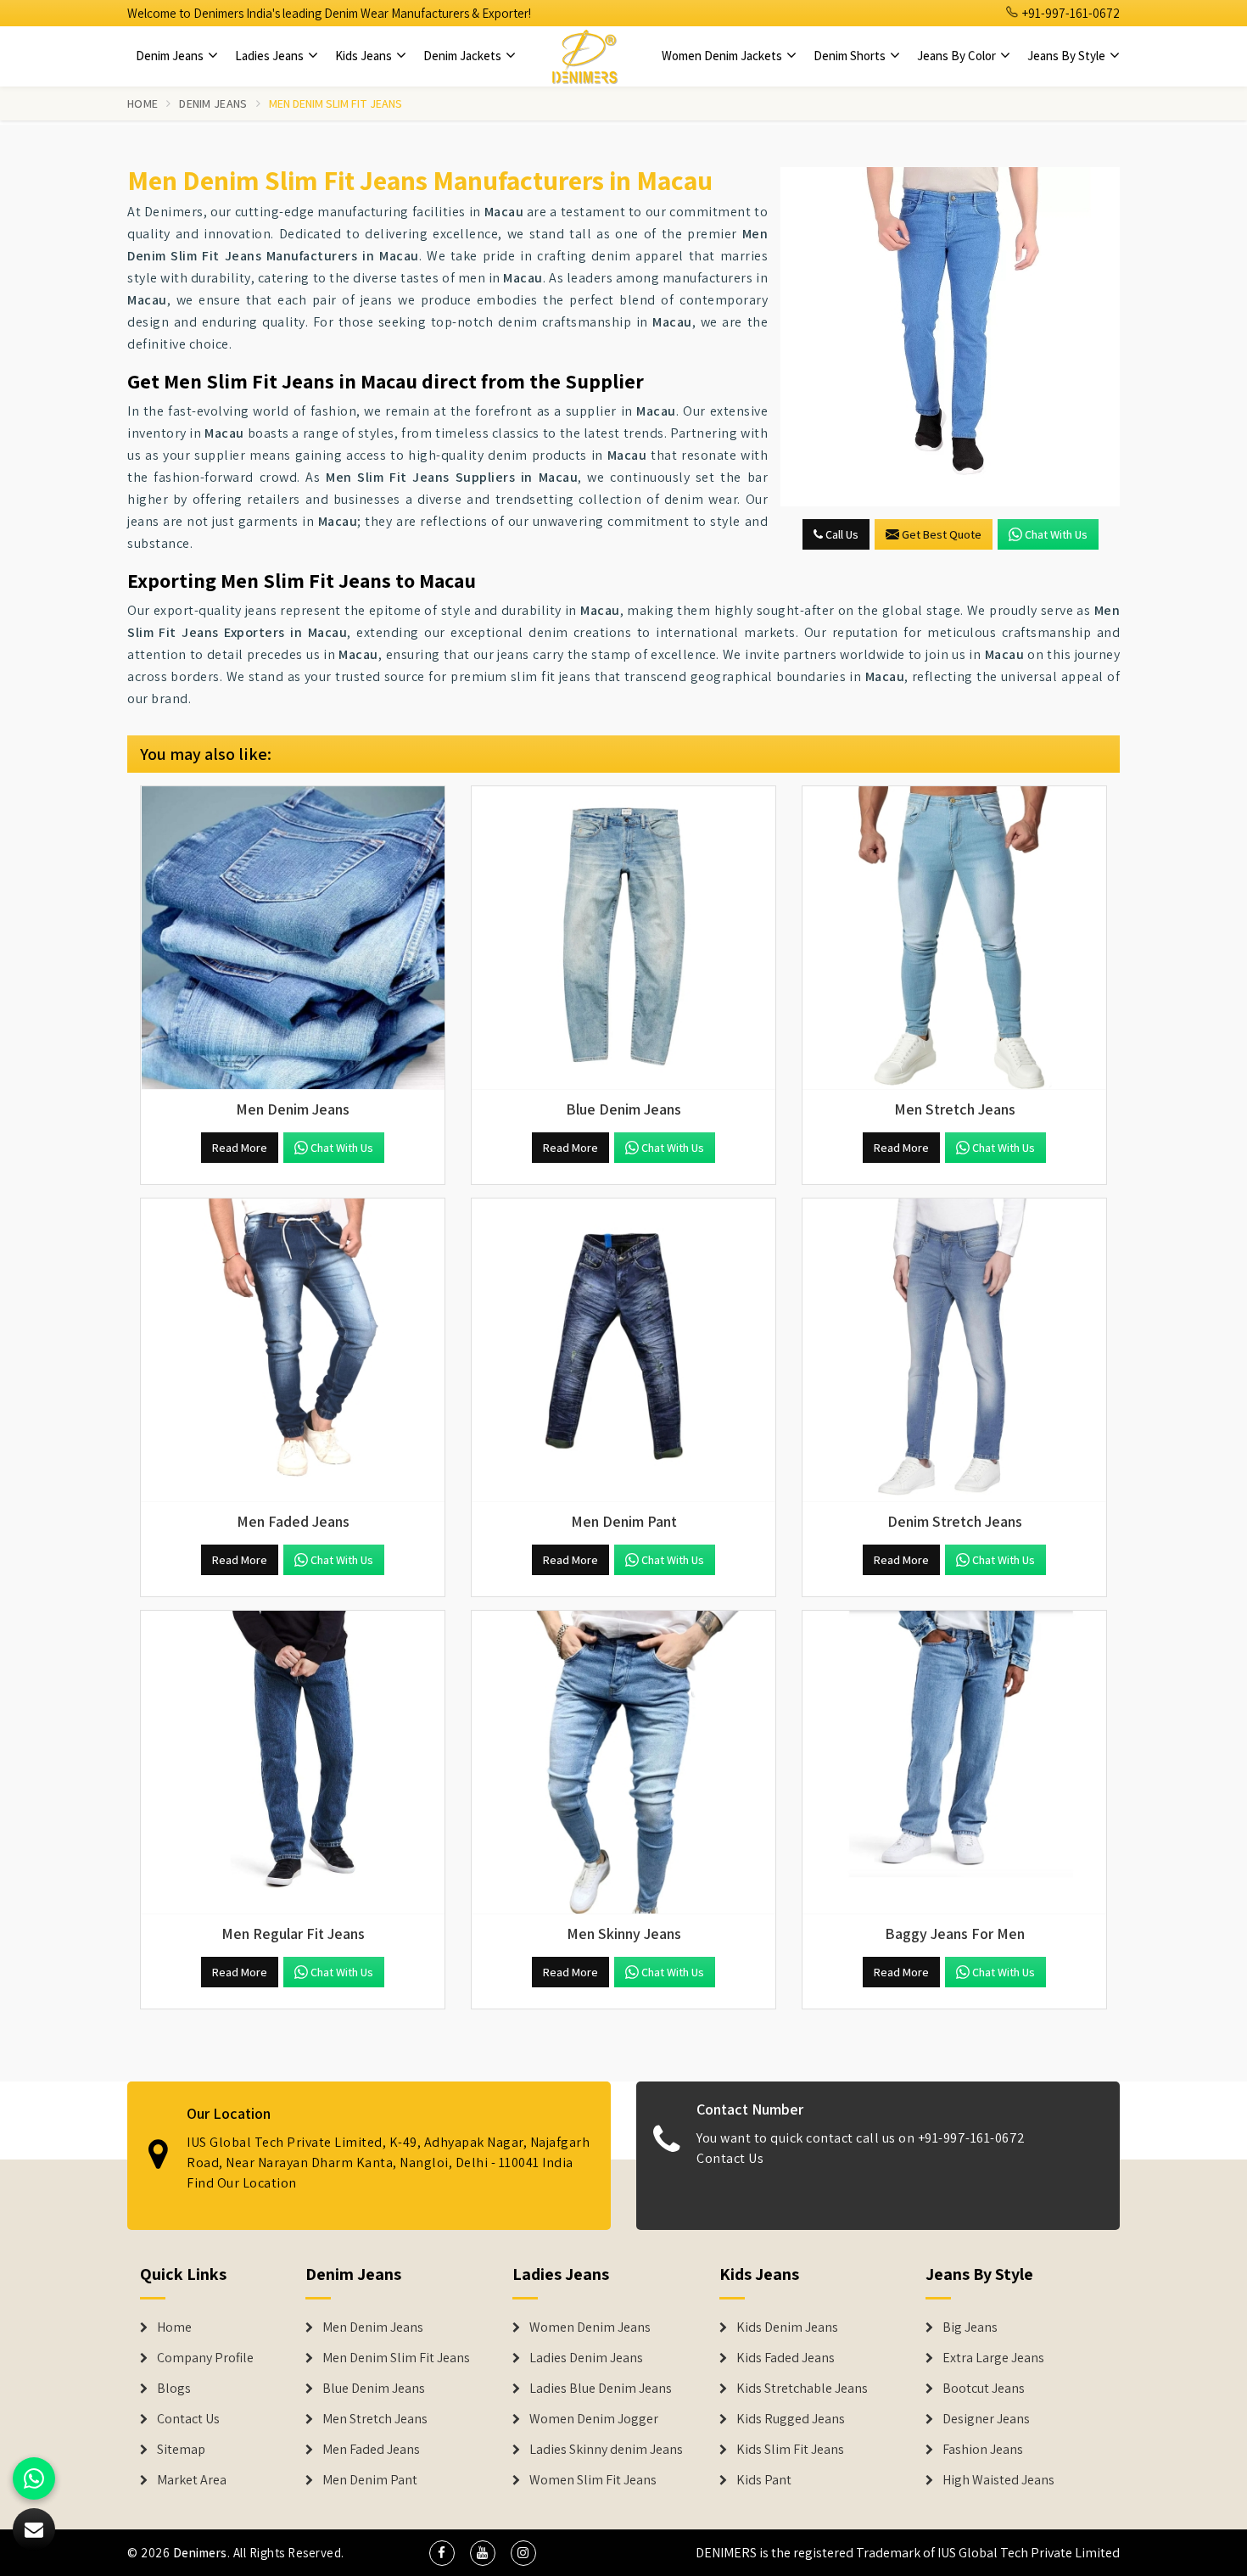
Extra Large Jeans (993, 2358)
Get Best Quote (942, 534)
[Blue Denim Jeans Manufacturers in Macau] (623, 938)
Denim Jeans (171, 56)
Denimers (200, 2553)
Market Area (192, 2480)
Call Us (841, 534)
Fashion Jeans (983, 2450)
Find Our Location (242, 2183)
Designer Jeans (986, 2419)
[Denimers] (584, 56)
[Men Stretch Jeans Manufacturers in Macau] (954, 938)
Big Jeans (970, 2327)
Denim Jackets (464, 56)
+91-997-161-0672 (1070, 13)
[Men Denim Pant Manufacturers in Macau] (623, 1350)
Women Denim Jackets (723, 56)
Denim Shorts (851, 56)
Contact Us (730, 2158)
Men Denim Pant (370, 2480)
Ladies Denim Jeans (586, 2358)
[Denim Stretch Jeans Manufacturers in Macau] (954, 1350)
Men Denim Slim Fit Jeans (396, 2358)
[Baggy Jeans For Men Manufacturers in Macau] (954, 1763)
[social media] (442, 2553)
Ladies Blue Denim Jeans (601, 2389)
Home (143, 103)
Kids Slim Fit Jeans (790, 2450)
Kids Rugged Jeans (791, 2419)
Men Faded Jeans (371, 2450)
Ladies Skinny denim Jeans (606, 2450)
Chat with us (1056, 534)
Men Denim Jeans (373, 2327)
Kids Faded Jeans (786, 2358)
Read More (240, 1148)
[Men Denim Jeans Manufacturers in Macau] (293, 938)
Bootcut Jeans (984, 2389)
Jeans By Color (958, 56)
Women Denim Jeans (590, 2327)
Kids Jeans (365, 56)
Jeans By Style (1068, 56)
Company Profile (205, 2358)
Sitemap (181, 2450)
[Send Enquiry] (950, 337)
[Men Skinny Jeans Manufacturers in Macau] (623, 1763)
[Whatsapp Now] (34, 2478)
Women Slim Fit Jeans (593, 2480)
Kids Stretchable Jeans (802, 2389)
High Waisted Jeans (998, 2480)
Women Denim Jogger (594, 2419)
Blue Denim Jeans (374, 2389)
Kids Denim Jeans (787, 2327)
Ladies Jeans (271, 56)
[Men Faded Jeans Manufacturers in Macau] (293, 1350)
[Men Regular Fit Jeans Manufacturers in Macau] (293, 1763)
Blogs (174, 2389)
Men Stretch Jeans (375, 2419)
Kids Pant (764, 2480)
